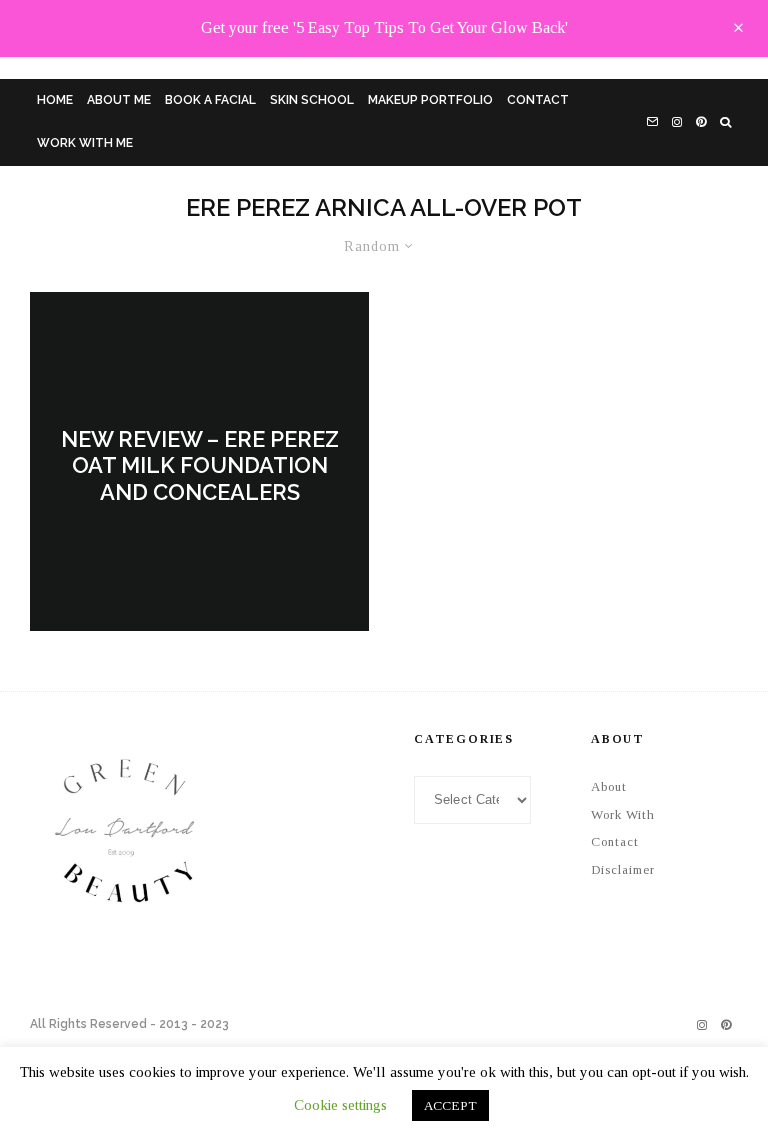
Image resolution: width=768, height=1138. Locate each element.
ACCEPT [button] (450, 1105)
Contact (538, 100)
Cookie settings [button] (340, 1105)
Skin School (312, 100)
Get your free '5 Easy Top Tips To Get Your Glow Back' (384, 27)
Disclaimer (623, 869)
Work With (623, 814)
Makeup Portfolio (430, 100)
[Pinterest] (701, 123)
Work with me (85, 143)
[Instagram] (677, 123)
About (609, 786)
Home (55, 100)
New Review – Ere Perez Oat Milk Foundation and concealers (200, 466)
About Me (119, 100)
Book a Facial (210, 100)
